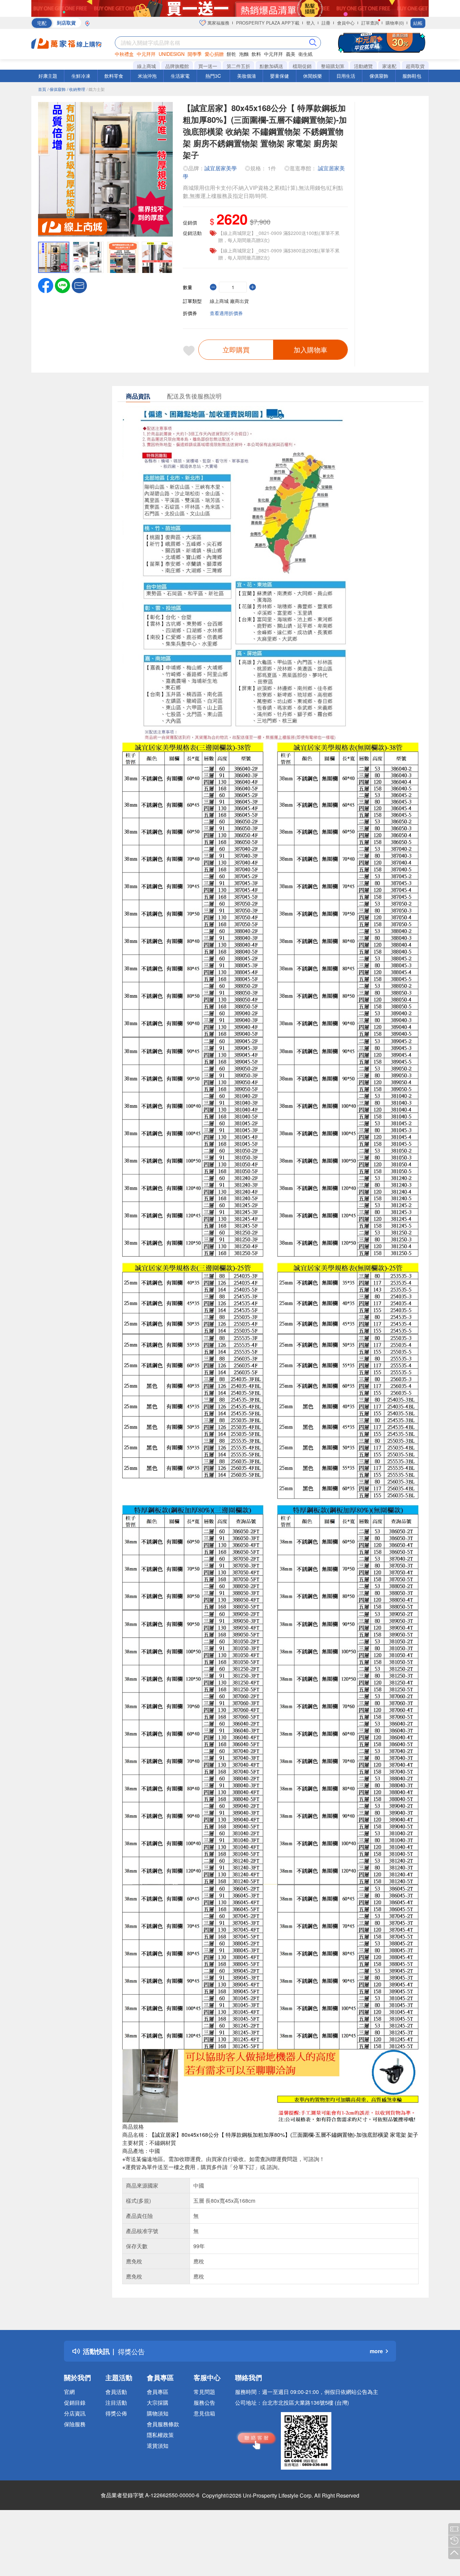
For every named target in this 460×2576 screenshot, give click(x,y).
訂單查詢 (370, 23)
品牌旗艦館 (177, 66)
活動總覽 (363, 66)
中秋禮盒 (124, 54)
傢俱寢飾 (379, 76)
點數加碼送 (271, 66)
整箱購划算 (333, 66)
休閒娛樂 (313, 76)
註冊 (326, 23)
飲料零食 (114, 76)
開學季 (195, 54)
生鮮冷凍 (81, 76)
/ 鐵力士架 (96, 89)
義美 (291, 54)
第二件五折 (238, 66)
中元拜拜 (146, 54)
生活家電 (180, 76)
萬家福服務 (218, 23)
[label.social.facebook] (46, 285)
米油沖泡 (147, 76)
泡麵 (244, 54)
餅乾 (231, 54)
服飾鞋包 (412, 76)
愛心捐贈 (214, 54)
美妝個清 (247, 76)
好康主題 (48, 76)
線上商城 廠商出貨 (229, 301)
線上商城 (146, 66)
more (376, 2351)
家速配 (389, 66)
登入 (310, 23)
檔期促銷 (302, 66)
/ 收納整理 (76, 89)
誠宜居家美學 (221, 168)
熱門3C (213, 76)
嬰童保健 (280, 76)
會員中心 (346, 23)
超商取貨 (415, 66)
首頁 (42, 89)
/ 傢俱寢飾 (57, 89)
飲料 (256, 54)
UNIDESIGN (172, 54)
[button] (79, 285)
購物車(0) (395, 23)
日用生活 (346, 76)
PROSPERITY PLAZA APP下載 (268, 23)
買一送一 (208, 66)
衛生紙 (305, 54)
